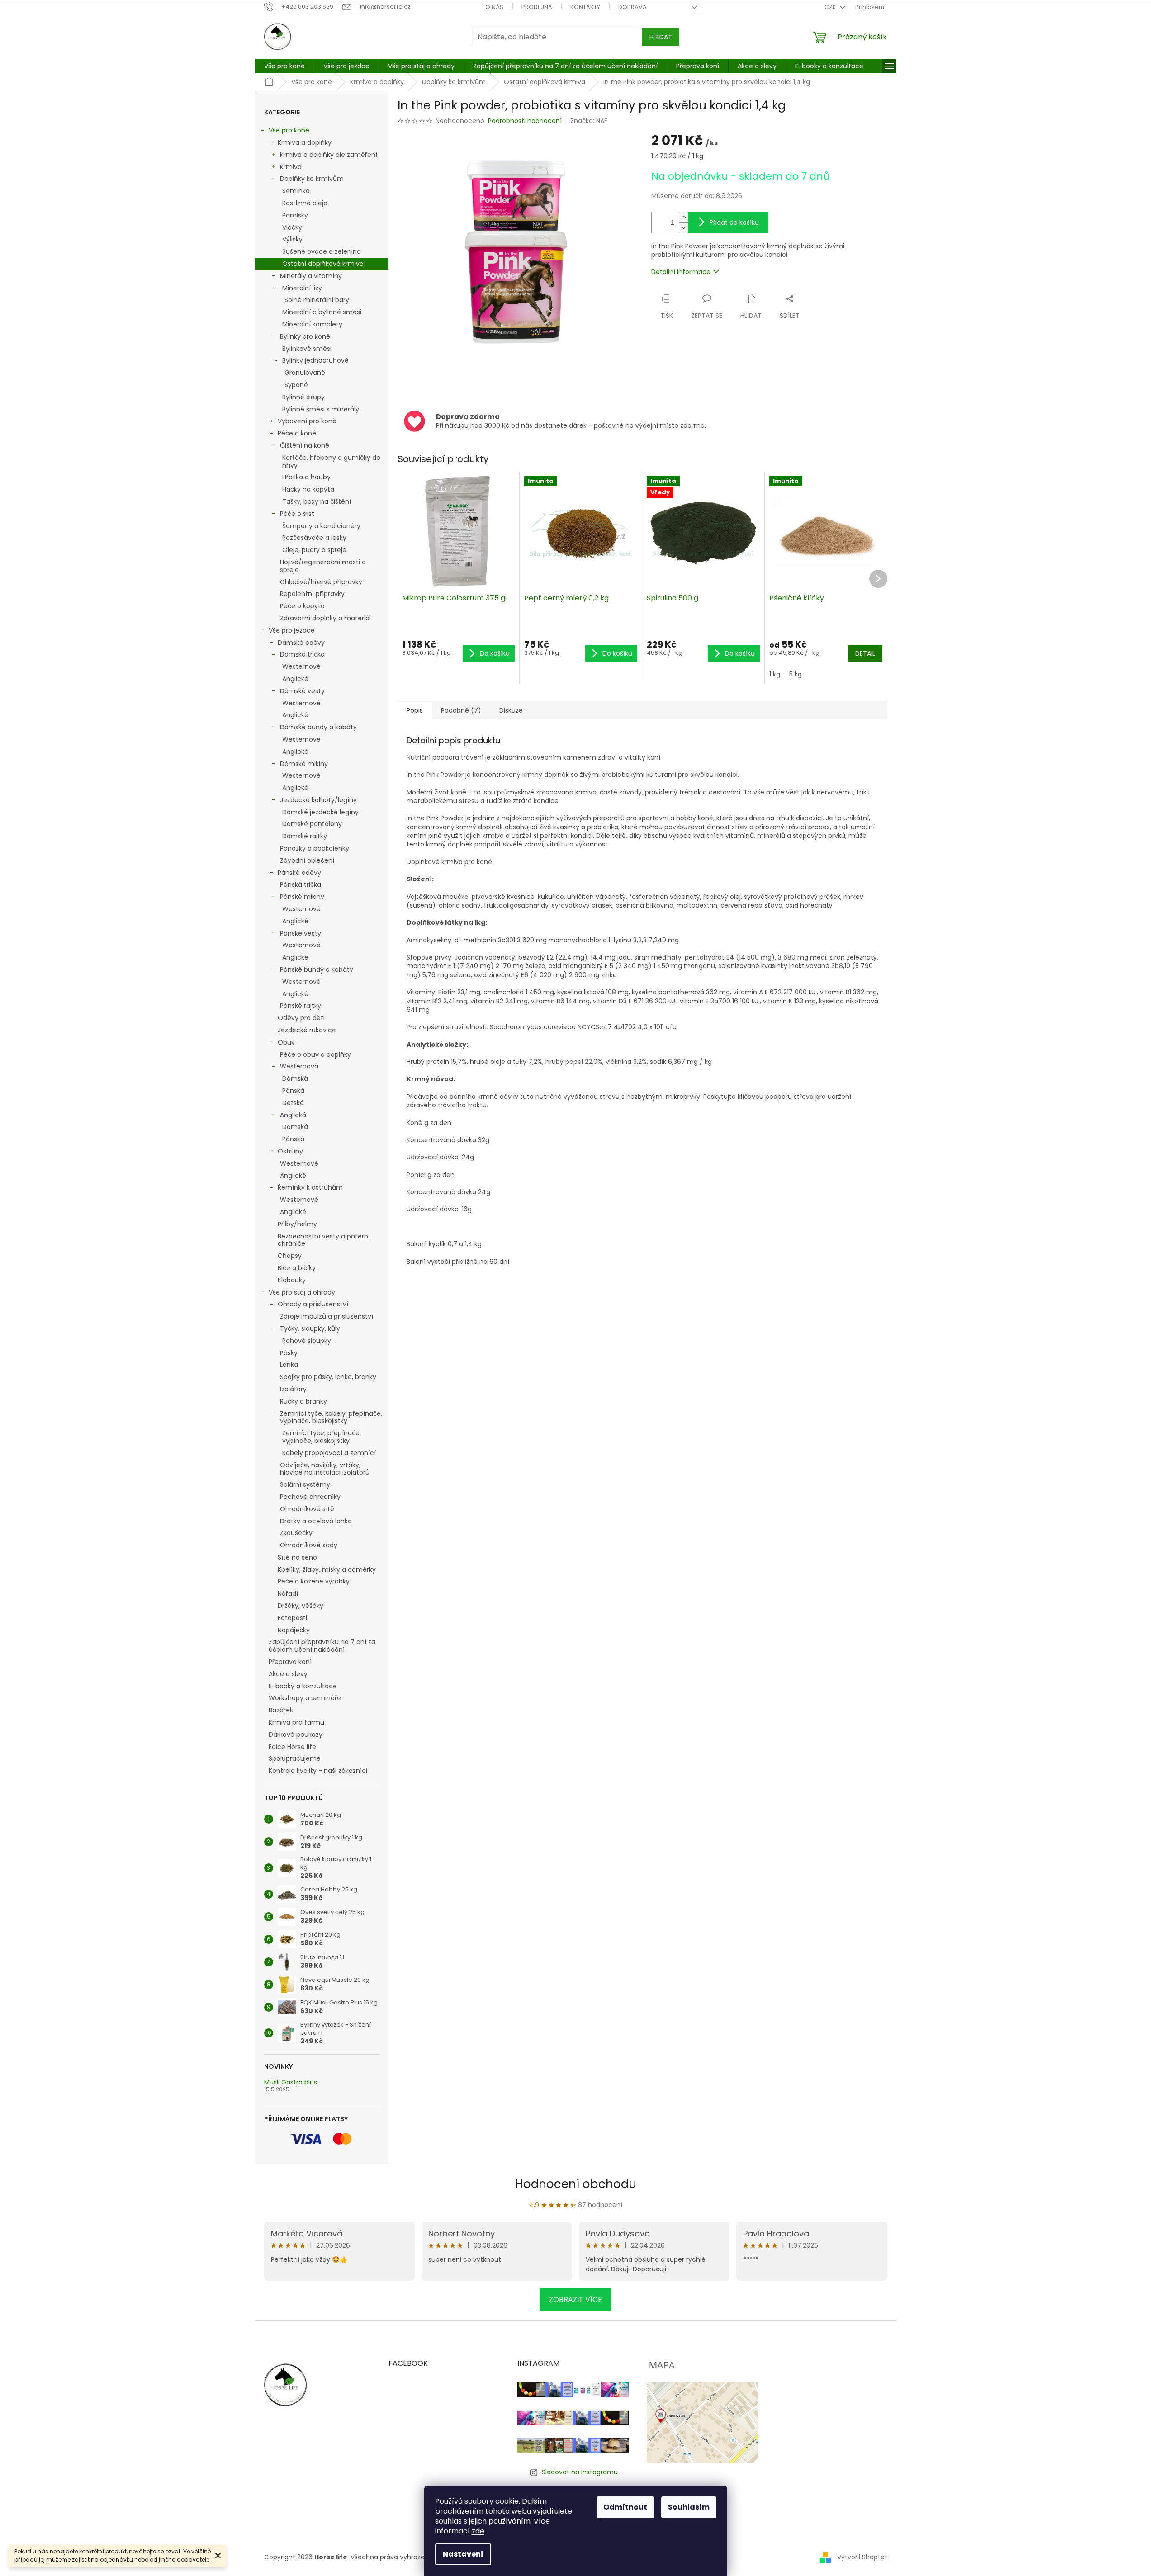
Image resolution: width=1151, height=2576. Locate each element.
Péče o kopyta (302, 606)
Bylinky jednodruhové (315, 360)
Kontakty (585, 7)
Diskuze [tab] (511, 710)
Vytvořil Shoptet (862, 2557)
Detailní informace (681, 272)
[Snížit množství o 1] (683, 228)
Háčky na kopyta (308, 489)
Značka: (589, 121)
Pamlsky (295, 215)
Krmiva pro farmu (296, 1722)
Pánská (293, 1091)
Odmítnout (625, 2507)
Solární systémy (305, 1484)
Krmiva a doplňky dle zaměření (329, 155)
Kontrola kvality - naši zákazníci (318, 1771)
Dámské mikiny (304, 764)
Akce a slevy (288, 1674)
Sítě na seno (297, 1557)
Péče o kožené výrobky (314, 1581)
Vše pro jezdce (292, 630)
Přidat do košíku (734, 222)
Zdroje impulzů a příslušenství (327, 1316)
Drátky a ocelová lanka (316, 1521)
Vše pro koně (289, 130)
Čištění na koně (305, 445)
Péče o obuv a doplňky (315, 1054)
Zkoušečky (296, 1533)
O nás (494, 7)
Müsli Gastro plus (291, 2082)
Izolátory (293, 1389)
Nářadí (288, 1593)
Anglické (295, 679)
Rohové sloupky (307, 1341)
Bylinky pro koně (305, 336)
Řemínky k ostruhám (310, 1187)
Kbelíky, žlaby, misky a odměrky (327, 1569)
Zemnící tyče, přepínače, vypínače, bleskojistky (322, 1437)
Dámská (295, 1078)
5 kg (796, 674)
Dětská (293, 1103)
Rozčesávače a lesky (314, 538)
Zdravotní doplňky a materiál (325, 618)
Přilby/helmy (297, 1224)
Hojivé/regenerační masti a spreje (323, 566)
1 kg (775, 674)
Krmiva (291, 167)
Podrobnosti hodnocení (525, 121)
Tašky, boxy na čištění (317, 501)
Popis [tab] (415, 710)
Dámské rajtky (305, 836)
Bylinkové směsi (307, 349)
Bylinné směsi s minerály (321, 409)
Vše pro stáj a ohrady (302, 1292)
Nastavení (463, 2554)
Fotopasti (292, 1618)
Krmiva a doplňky (305, 142)
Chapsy (290, 1256)
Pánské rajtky (301, 1006)
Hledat (661, 37)
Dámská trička (302, 654)
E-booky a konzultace (303, 1686)
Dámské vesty (302, 691)
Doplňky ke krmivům (312, 179)
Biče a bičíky (297, 1268)
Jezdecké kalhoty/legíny (318, 800)
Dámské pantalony (312, 824)
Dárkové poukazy (296, 1735)
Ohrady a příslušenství (313, 1304)
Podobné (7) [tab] (461, 710)
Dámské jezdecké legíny (320, 812)
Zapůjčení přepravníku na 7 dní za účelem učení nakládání (322, 1646)
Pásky (289, 1353)
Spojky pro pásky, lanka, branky (328, 1377)
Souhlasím (689, 2507)
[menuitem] (284, 66)
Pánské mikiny (302, 897)
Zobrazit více (575, 2299)
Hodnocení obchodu (576, 2184)
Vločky (292, 227)
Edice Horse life (292, 1747)
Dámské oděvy (301, 643)
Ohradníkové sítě (307, 1509)
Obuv (286, 1042)
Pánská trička (301, 884)
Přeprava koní (290, 1662)
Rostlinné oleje (305, 203)
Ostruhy (290, 1151)
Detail (865, 653)
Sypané (296, 385)
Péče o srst (297, 514)
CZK (831, 7)
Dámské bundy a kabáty (318, 727)
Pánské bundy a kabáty (317, 969)
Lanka (289, 1365)
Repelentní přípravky (312, 594)
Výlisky (292, 239)
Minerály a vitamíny (311, 276)
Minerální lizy (302, 288)
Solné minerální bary (317, 300)
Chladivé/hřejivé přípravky (321, 582)
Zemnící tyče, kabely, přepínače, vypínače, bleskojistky (331, 1417)
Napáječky (294, 1630)
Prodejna (537, 7)
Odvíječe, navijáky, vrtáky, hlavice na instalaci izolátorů (325, 1469)
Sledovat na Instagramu (580, 2472)
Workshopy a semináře (305, 1698)
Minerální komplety (312, 324)
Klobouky (292, 1280)
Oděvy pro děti (301, 1018)
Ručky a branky (303, 1401)
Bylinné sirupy (303, 397)
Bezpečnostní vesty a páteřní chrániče (324, 1240)
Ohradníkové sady (309, 1545)
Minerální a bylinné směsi (322, 312)
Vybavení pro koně (307, 421)
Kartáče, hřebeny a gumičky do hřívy (331, 461)
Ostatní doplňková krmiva (323, 264)
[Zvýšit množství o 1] (683, 217)
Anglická (293, 1115)
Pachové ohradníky (310, 1497)
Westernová (299, 1066)
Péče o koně (297, 433)
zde (478, 2531)
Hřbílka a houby (306, 477)
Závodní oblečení (307, 860)
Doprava (632, 7)
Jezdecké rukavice (307, 1030)
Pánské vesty (301, 933)
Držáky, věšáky (301, 1606)
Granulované (305, 373)
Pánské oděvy (299, 873)
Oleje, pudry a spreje (314, 550)
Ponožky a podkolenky (315, 848)
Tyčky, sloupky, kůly (310, 1328)
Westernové (301, 666)
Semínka (296, 191)
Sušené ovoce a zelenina (322, 251)
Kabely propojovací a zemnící (329, 1453)
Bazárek (281, 1710)
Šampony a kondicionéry (321, 526)
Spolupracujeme (295, 1758)
